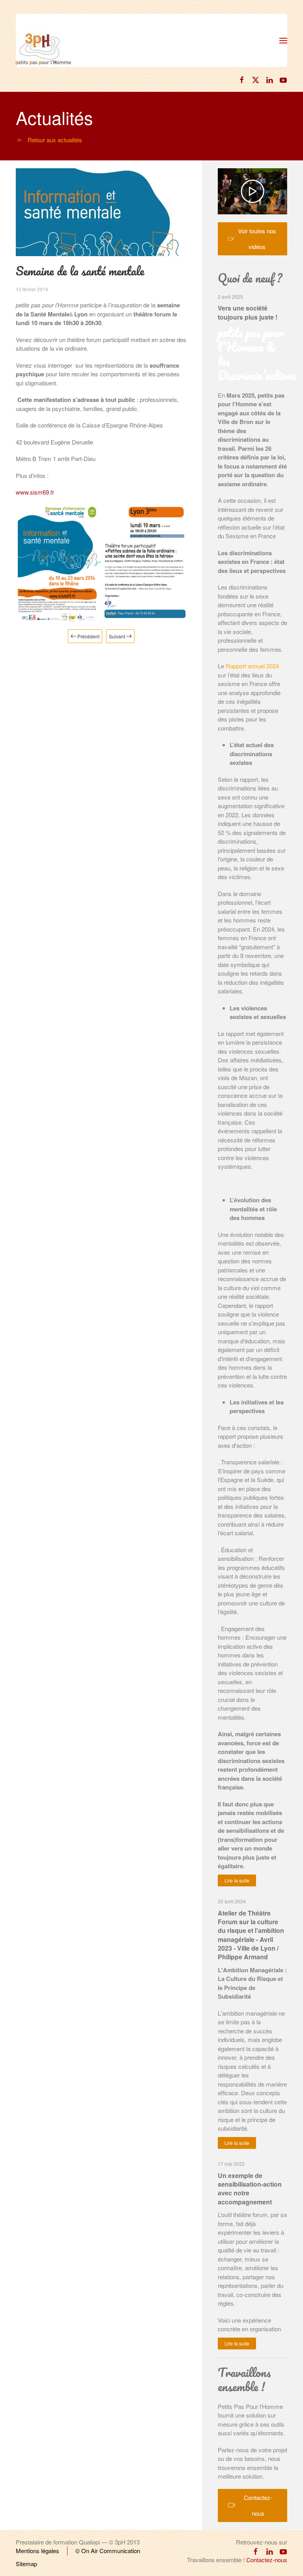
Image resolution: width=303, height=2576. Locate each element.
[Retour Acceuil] (43, 42)
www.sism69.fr (35, 492)
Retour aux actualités (55, 140)
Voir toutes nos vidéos (257, 239)
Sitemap (26, 2564)
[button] (283, 41)
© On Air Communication (108, 2551)
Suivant (117, 636)
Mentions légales (37, 2551)
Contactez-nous (258, 2505)
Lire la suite (237, 1880)
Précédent (88, 636)
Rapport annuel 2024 (252, 666)
